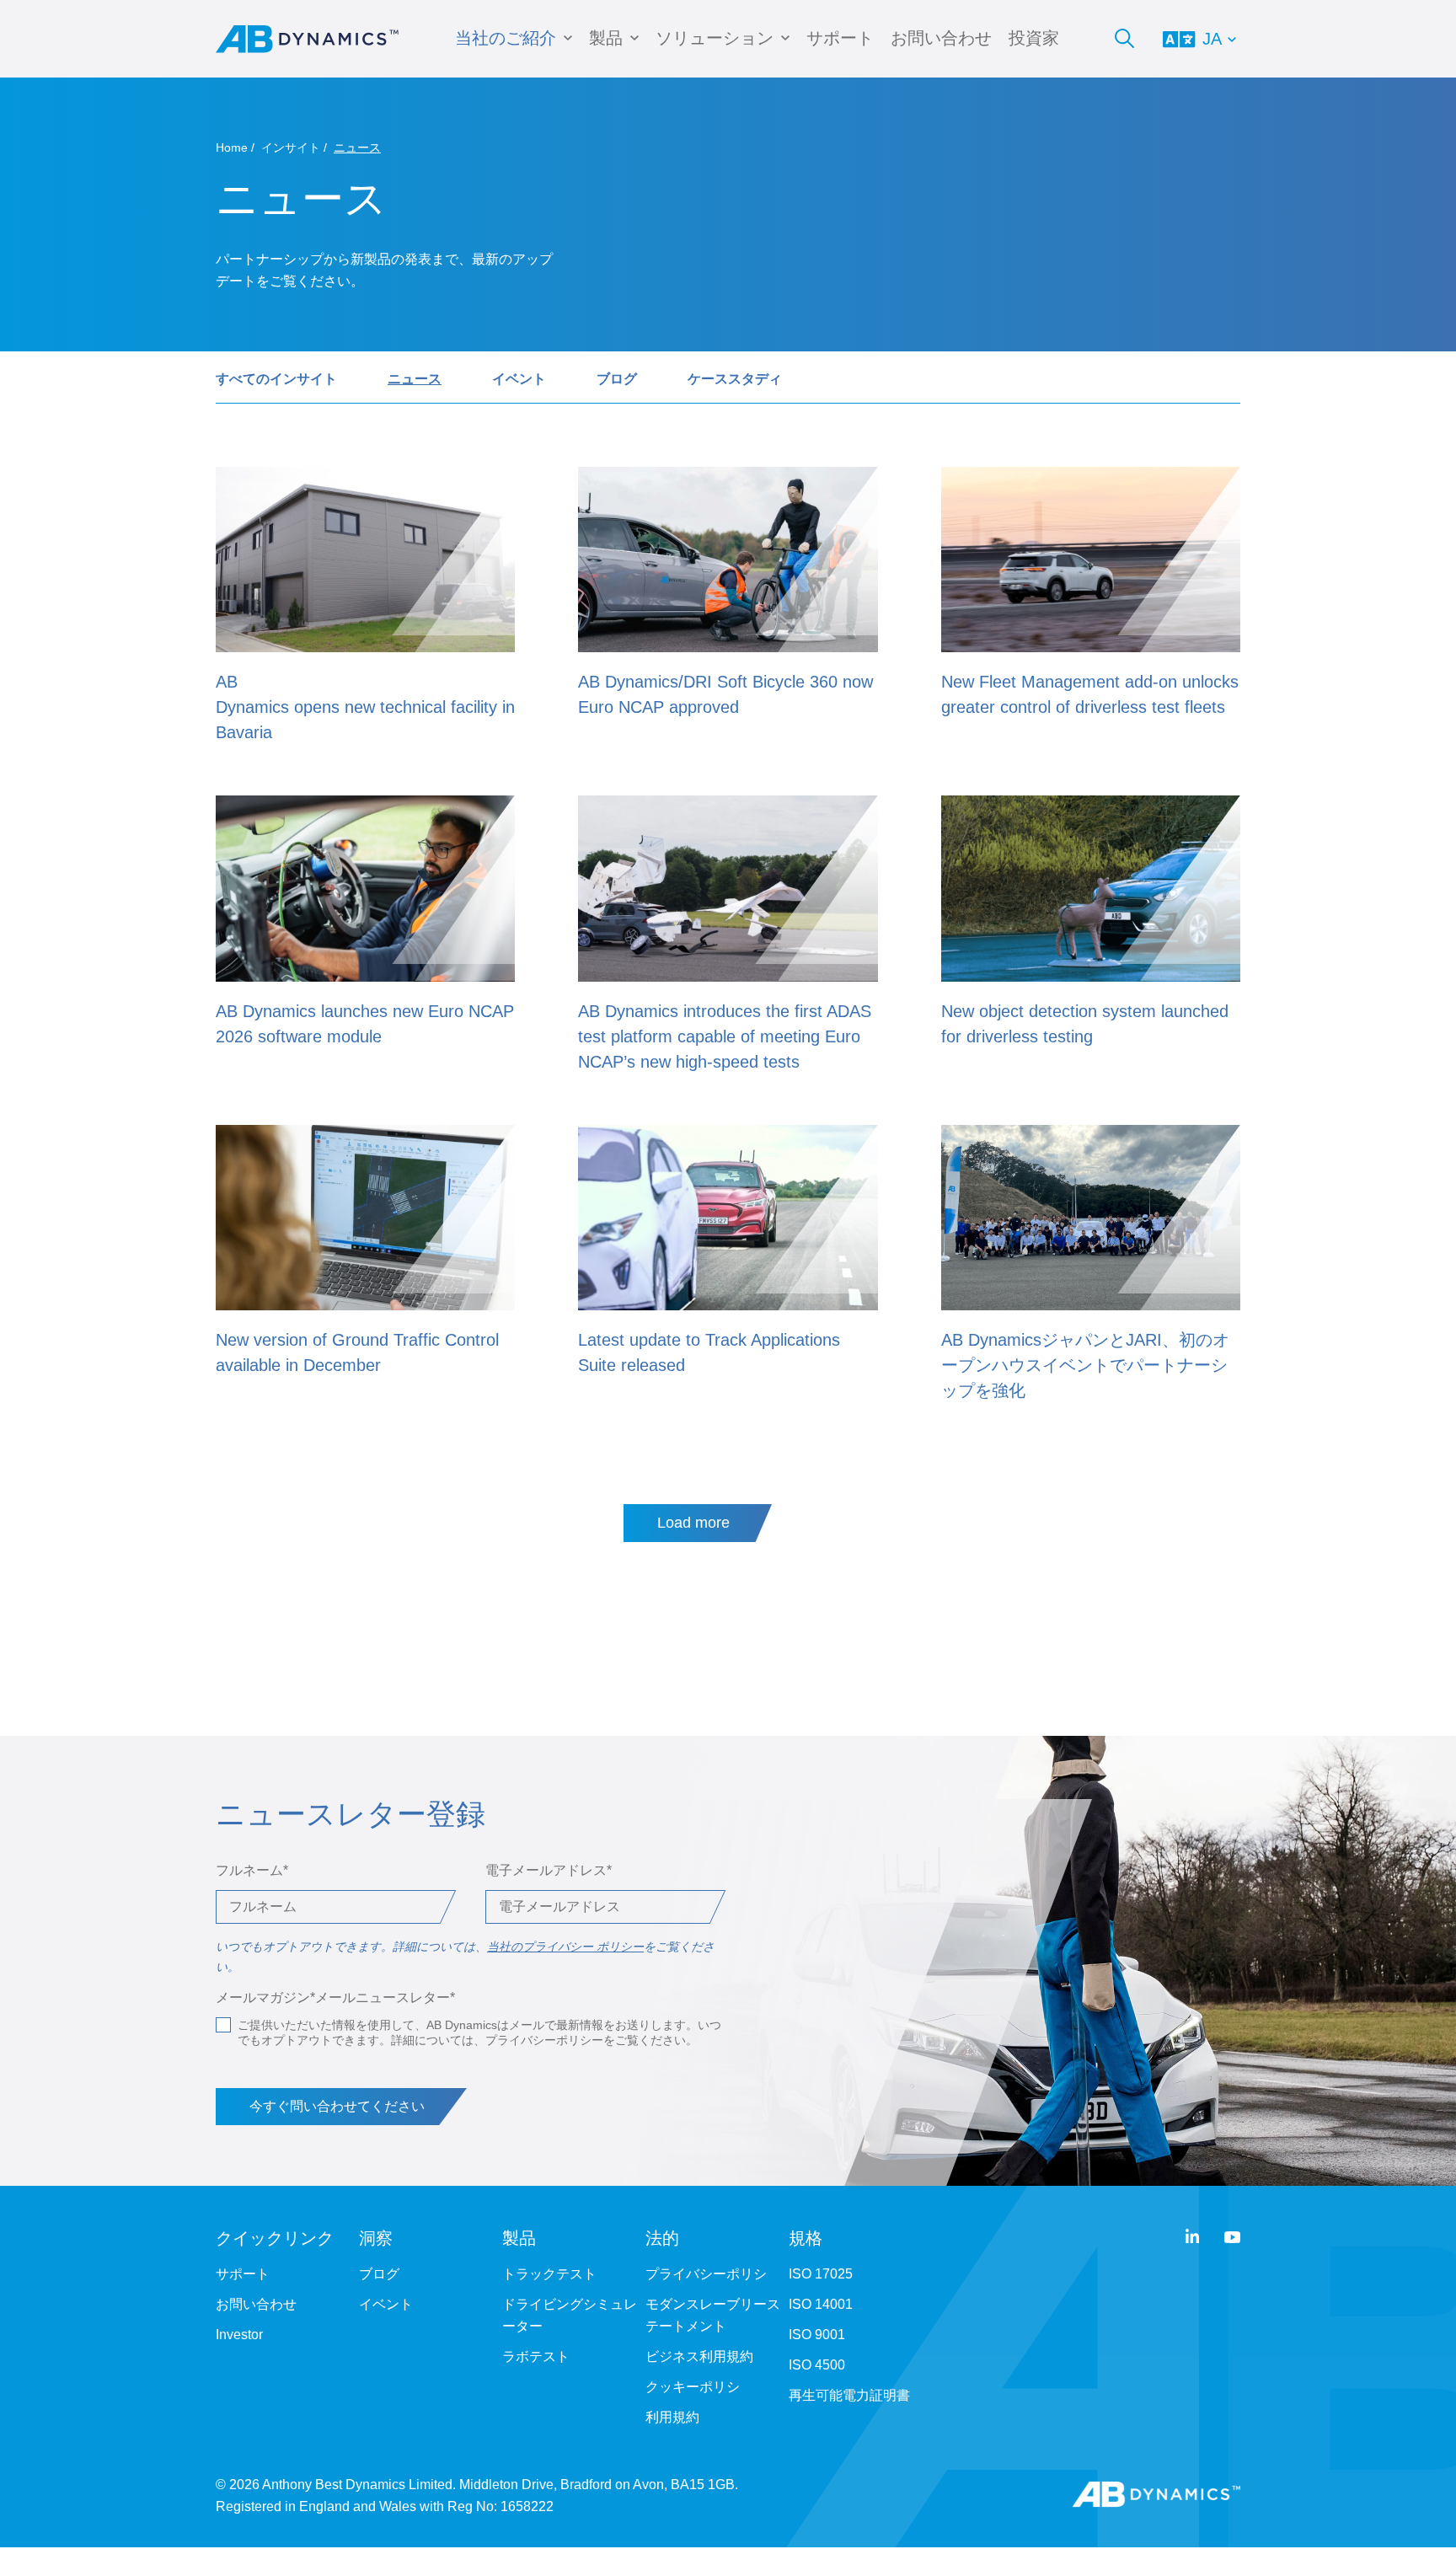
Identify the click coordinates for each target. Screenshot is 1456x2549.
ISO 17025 (821, 2274)
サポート (840, 38)
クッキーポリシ (693, 2387)
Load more (693, 1523)
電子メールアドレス (549, 1870)
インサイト (291, 147)
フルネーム (252, 1870)
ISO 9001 (817, 2335)
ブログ (617, 379)
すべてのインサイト (276, 379)
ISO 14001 (821, 2304)
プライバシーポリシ (706, 2274)
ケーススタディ (735, 379)
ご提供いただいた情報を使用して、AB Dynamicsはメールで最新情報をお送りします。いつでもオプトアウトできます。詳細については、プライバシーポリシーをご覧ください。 (479, 2032)
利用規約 (672, 2417)
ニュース (415, 379)
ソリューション (715, 38)
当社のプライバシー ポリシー (565, 1947)
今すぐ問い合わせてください (337, 2106)
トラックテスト (549, 2274)
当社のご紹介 (506, 38)
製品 (606, 38)
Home (232, 147)
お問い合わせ (941, 38)
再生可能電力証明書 (849, 2395)
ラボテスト (536, 2356)
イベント (519, 379)
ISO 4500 (817, 2365)
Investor (239, 2335)
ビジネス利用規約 (699, 2356)
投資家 (1034, 38)
